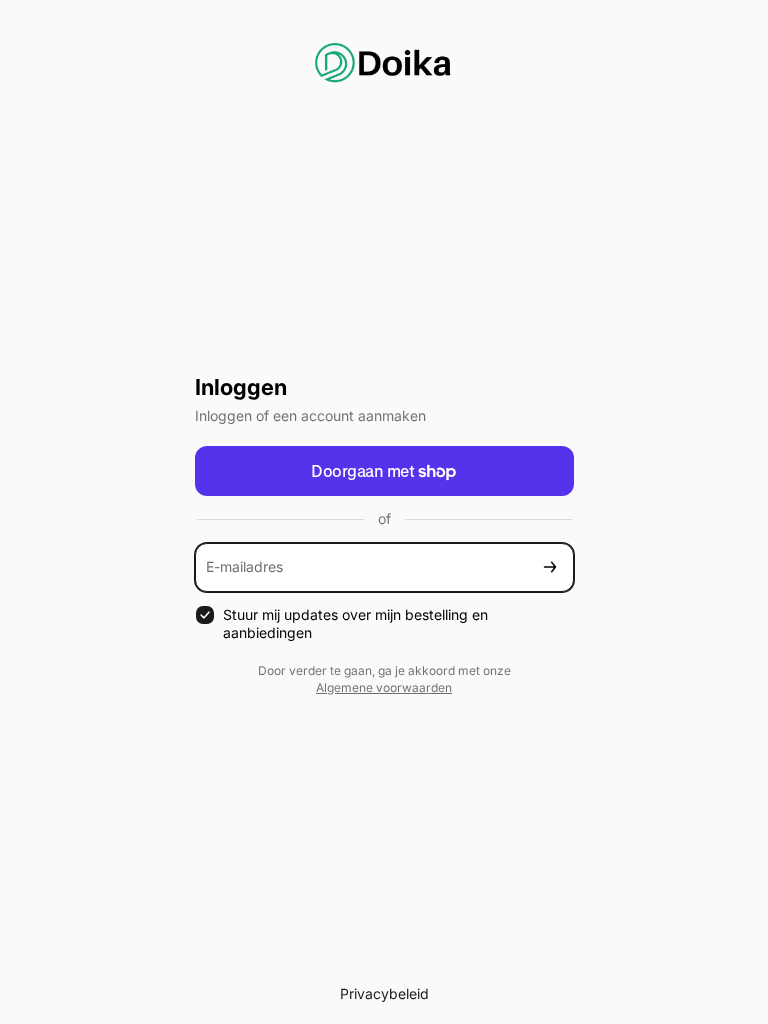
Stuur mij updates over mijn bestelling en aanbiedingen (355, 624)
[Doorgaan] (550, 567)
